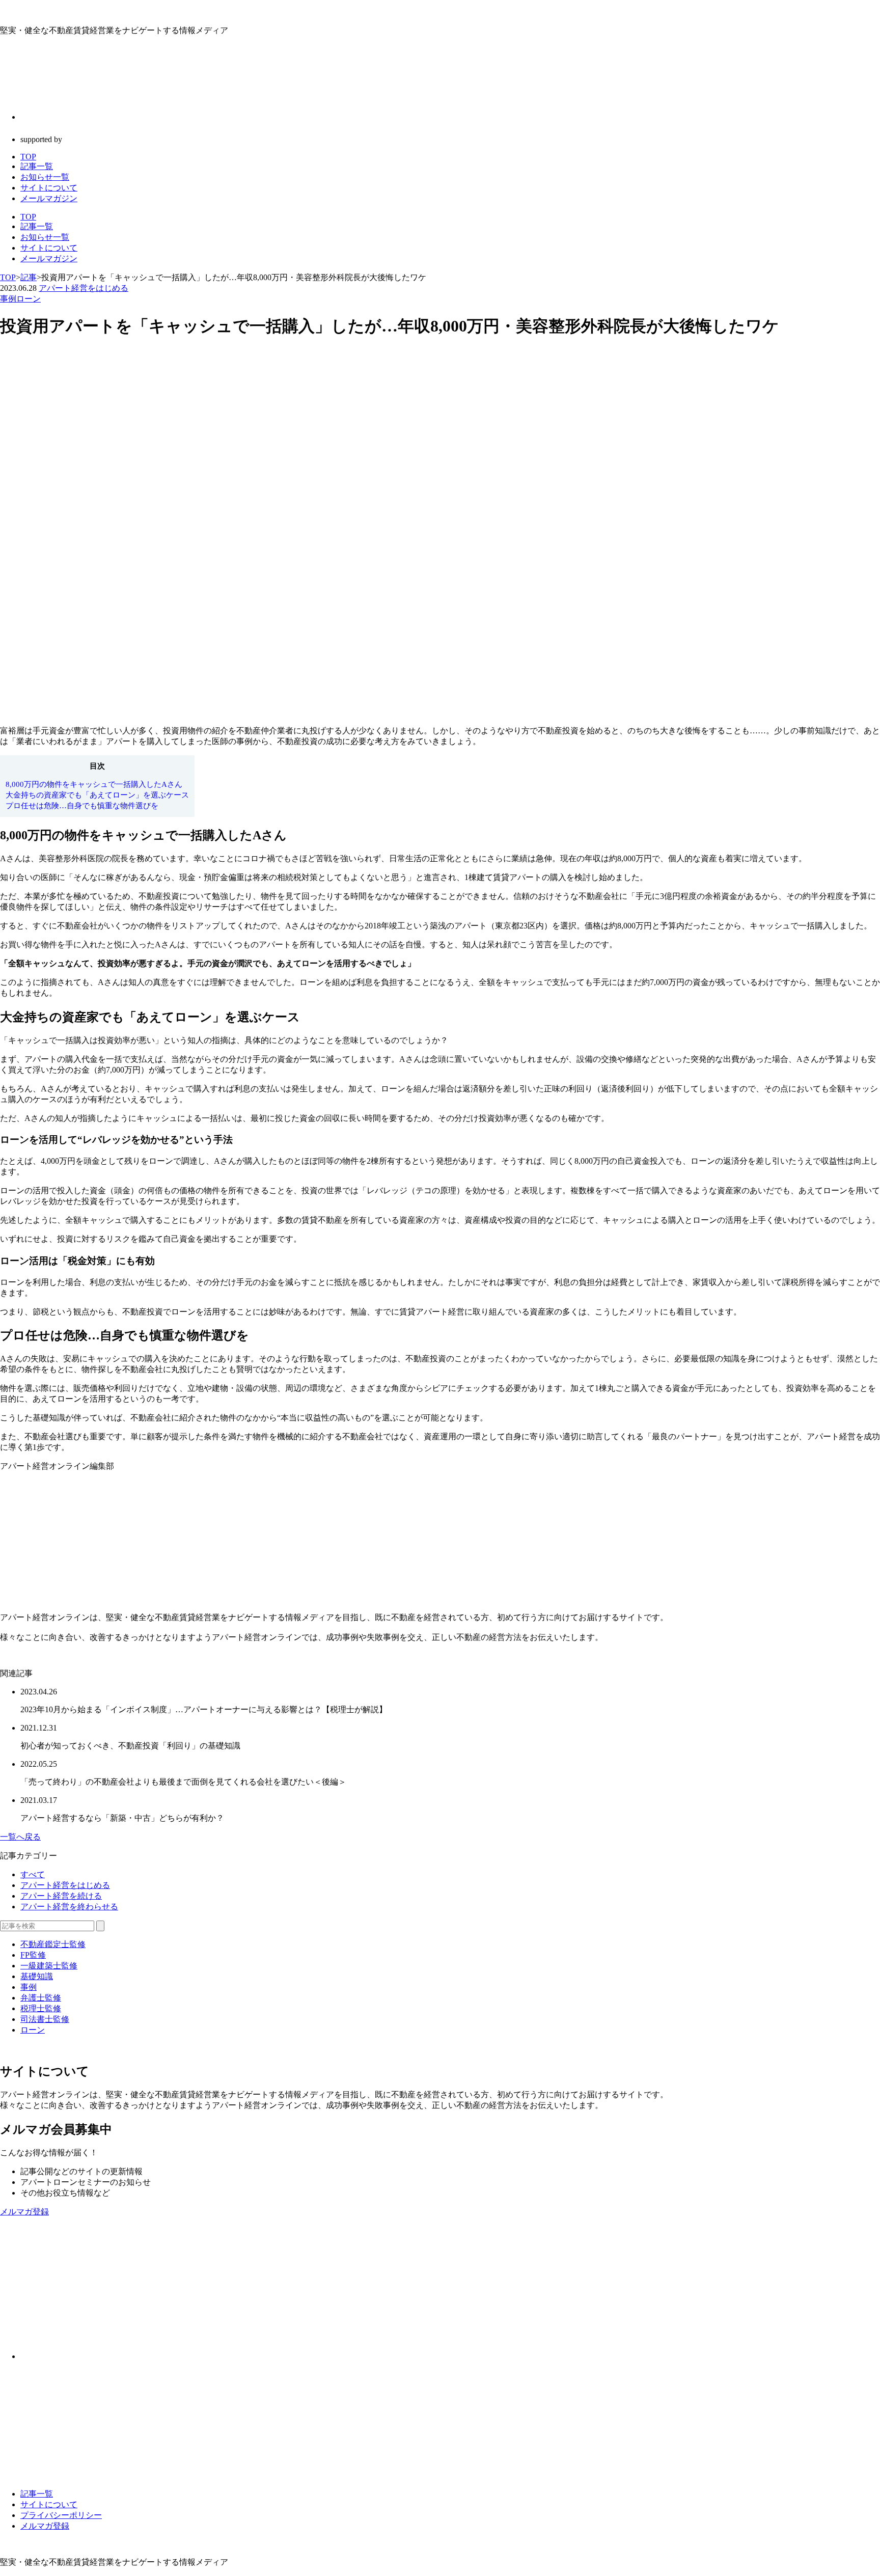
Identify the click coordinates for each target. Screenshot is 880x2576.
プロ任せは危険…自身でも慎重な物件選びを (82, 805)
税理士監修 (41, 2008)
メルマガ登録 (45, 2526)
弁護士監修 (41, 1998)
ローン (29, 299)
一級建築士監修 (49, 1966)
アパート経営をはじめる (84, 288)
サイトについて (49, 248)
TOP (28, 217)
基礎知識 (37, 1976)
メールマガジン (49, 258)
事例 (8, 299)
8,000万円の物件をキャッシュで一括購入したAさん (94, 784)
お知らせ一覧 (45, 237)
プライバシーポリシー (61, 2515)
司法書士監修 (45, 2019)
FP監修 (33, 1955)
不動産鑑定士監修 (53, 1944)
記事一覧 (37, 226)
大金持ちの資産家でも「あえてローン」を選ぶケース (97, 795)
